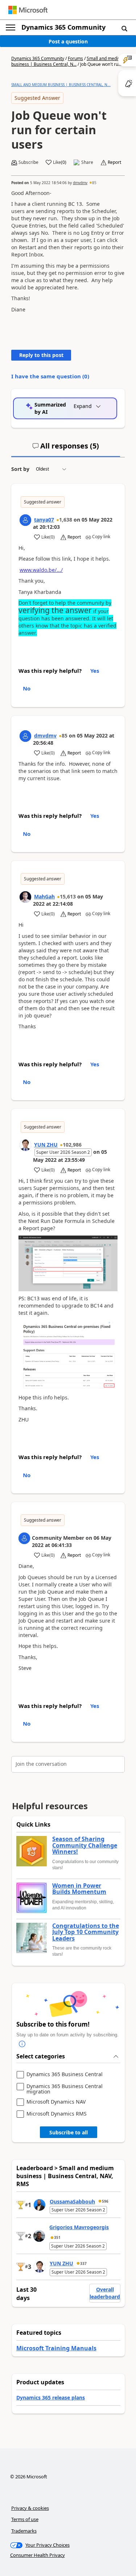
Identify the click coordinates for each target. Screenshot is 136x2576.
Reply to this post (41, 355)
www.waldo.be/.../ (41, 570)
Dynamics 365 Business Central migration (65, 2089)
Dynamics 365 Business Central (65, 2075)
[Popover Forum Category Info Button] (22, 2044)
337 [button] (83, 2263)
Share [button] (87, 162)
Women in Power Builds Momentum (79, 1889)
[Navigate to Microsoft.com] (28, 10)
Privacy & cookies (30, 2508)
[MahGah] (25, 897)
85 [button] (94, 183)
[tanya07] (25, 520)
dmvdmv (80, 183)
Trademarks (24, 2531)
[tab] (66, 449)
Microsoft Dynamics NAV (56, 2102)
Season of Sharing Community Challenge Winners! (85, 1846)
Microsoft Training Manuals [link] (56, 2348)
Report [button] (114, 162)
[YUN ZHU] (25, 1145)
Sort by (20, 469)
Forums (75, 58)
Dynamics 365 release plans (51, 2398)
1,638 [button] (66, 520)
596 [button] (105, 2201)
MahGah (44, 896)
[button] (124, 28)
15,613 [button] (68, 896)
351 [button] (57, 2237)
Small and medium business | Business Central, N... (68, 61)
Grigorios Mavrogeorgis (79, 2227)
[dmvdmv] (25, 736)
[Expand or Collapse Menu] (11, 27)
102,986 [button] (72, 1145)
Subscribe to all (69, 2132)
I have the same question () (50, 376)
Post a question (68, 41)
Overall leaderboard (105, 2293)
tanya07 (44, 520)
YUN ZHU (46, 1145)
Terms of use (25, 2519)
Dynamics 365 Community (63, 27)
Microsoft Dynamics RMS (57, 2114)
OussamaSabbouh (72, 2201)
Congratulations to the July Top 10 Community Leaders (86, 1932)
